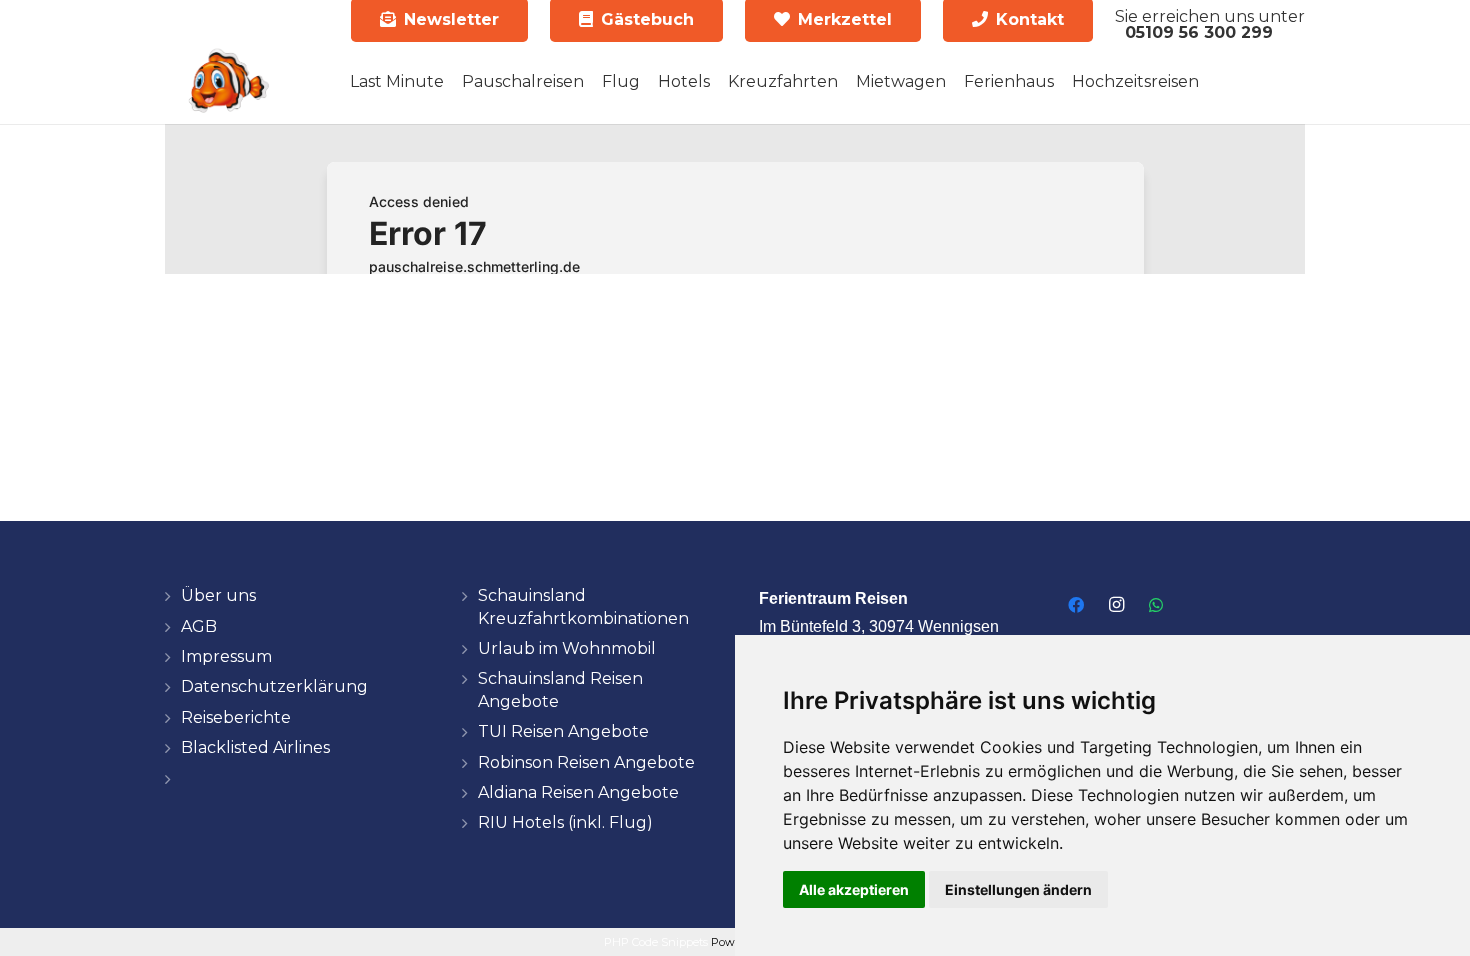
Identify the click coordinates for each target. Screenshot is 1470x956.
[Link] (227, 82)
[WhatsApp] (1156, 605)
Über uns (218, 595)
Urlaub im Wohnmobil (567, 648)
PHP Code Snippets (656, 942)
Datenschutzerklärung (274, 686)
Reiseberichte (236, 717)
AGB (199, 626)
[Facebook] (1076, 605)
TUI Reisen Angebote (563, 731)
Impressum (226, 656)
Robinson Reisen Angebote (586, 762)
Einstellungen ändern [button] (1018, 889)
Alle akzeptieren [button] (854, 889)
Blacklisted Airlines (255, 747)
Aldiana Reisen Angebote (578, 792)
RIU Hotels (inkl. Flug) (565, 822)
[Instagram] (1116, 605)
